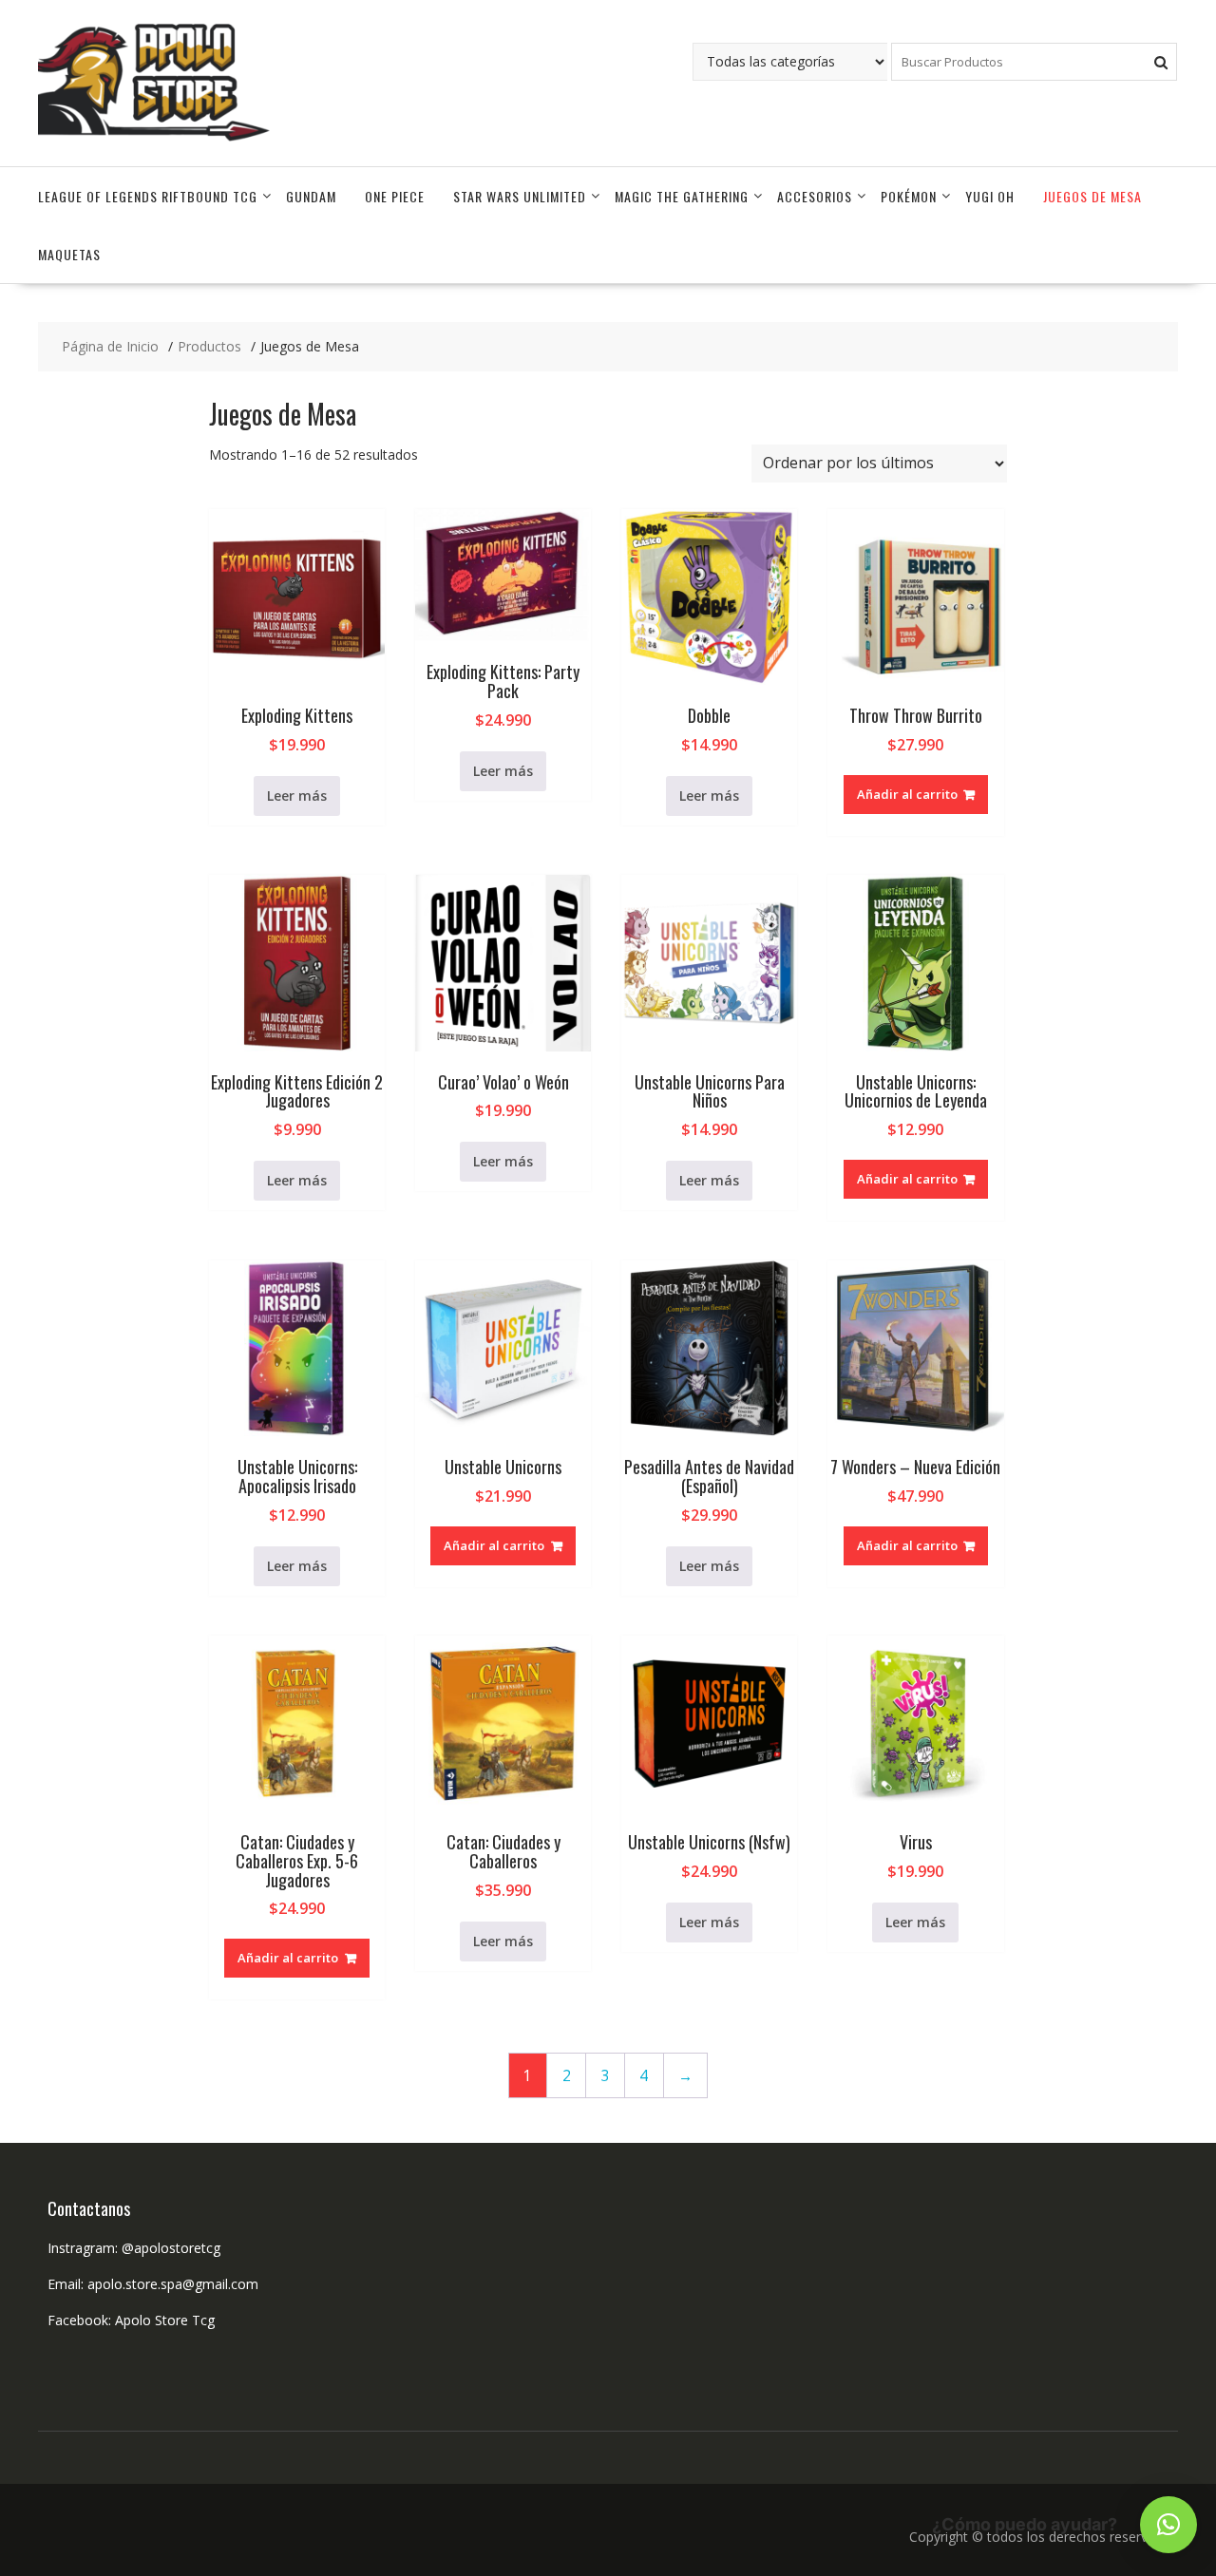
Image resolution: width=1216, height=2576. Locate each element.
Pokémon (909, 196)
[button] (1168, 2525)
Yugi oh (990, 196)
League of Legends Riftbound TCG (148, 196)
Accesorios (815, 196)
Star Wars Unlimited (520, 196)
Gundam (311, 196)
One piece (395, 196)
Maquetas (69, 254)
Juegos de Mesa (1092, 196)
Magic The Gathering (682, 196)
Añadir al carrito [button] (907, 794)
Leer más (297, 796)
